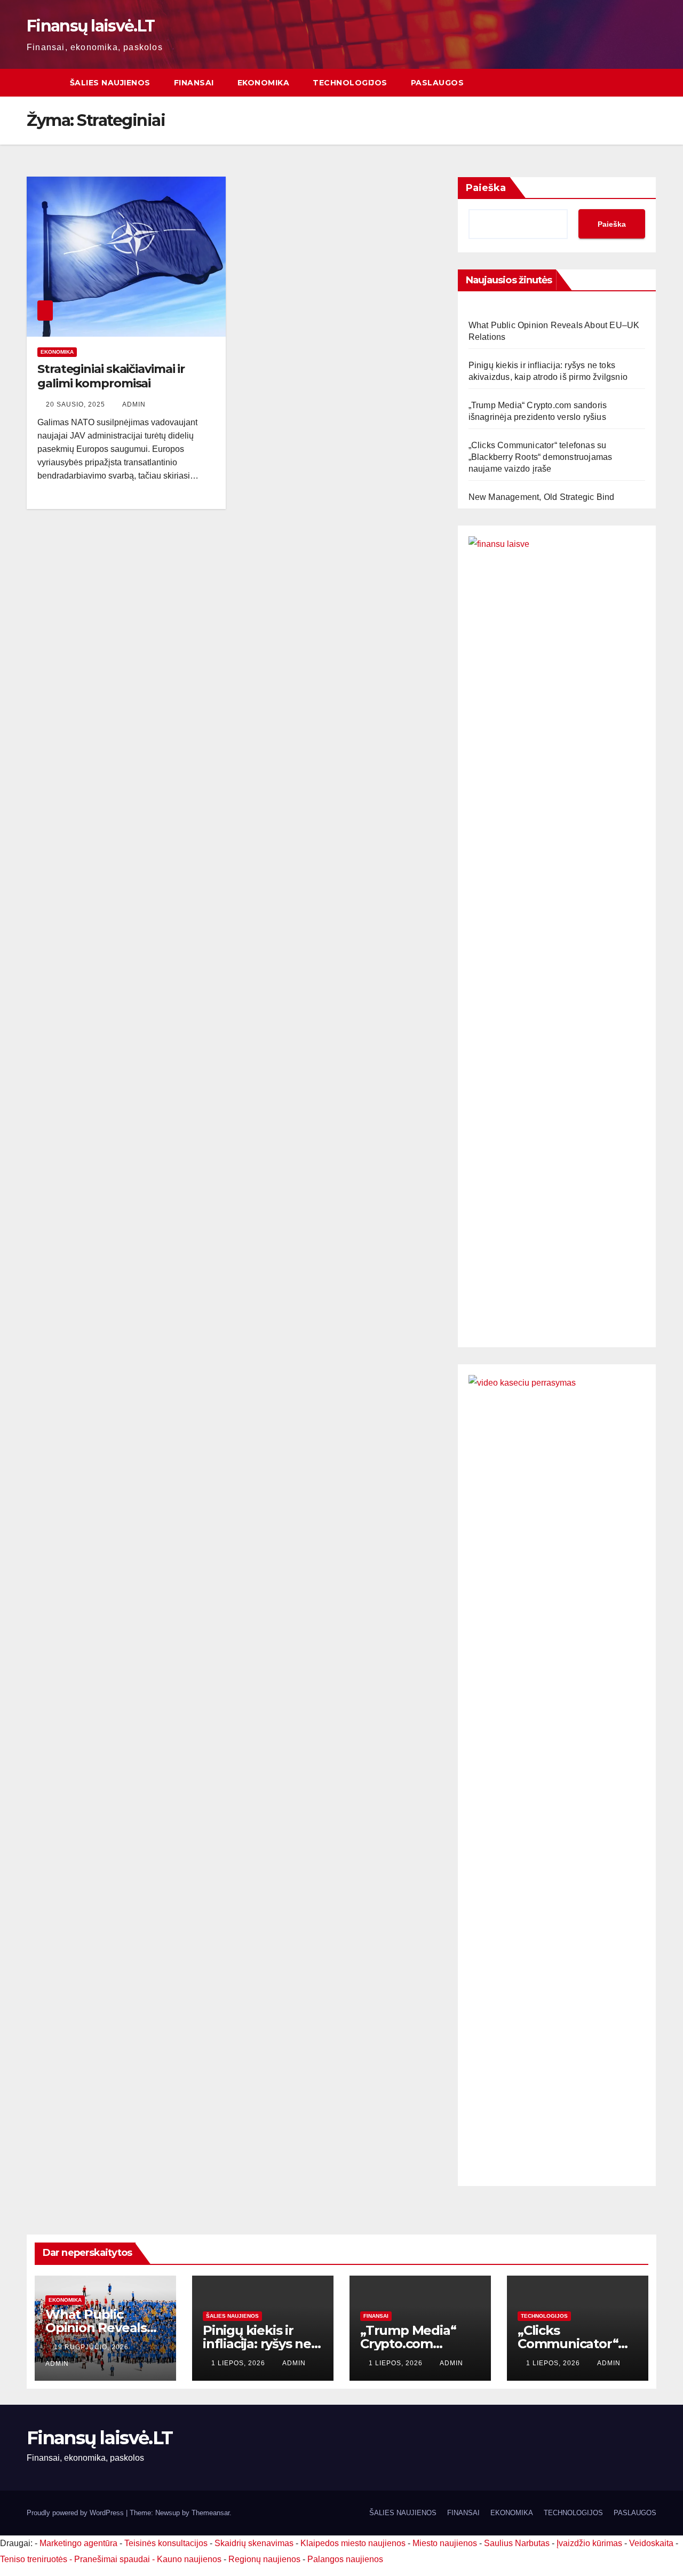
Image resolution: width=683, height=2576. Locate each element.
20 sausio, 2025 (77, 404)
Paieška (486, 188)
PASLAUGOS (438, 83)
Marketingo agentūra (78, 2543)
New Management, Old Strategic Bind (542, 497)
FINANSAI (194, 83)
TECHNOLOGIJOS (350, 83)
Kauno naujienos (189, 2559)
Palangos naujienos (345, 2559)
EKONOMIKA (264, 83)
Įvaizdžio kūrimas (589, 2543)
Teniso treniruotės (34, 2559)
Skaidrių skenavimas (254, 2543)
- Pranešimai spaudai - (113, 2559)
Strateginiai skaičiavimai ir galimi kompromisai (111, 376)
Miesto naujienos (445, 2543)
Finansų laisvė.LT (90, 26)
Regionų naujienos (264, 2559)
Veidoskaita (651, 2543)
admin (134, 404)
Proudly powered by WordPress (76, 2513)
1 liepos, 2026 (239, 2363)
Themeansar (211, 2513)
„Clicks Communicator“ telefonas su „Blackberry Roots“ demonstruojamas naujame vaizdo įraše (541, 457)
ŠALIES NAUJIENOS (110, 83)
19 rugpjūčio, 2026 (92, 2347)
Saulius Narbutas (517, 2543)
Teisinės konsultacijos (166, 2543)
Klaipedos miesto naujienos (353, 2543)
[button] (649, 82)
